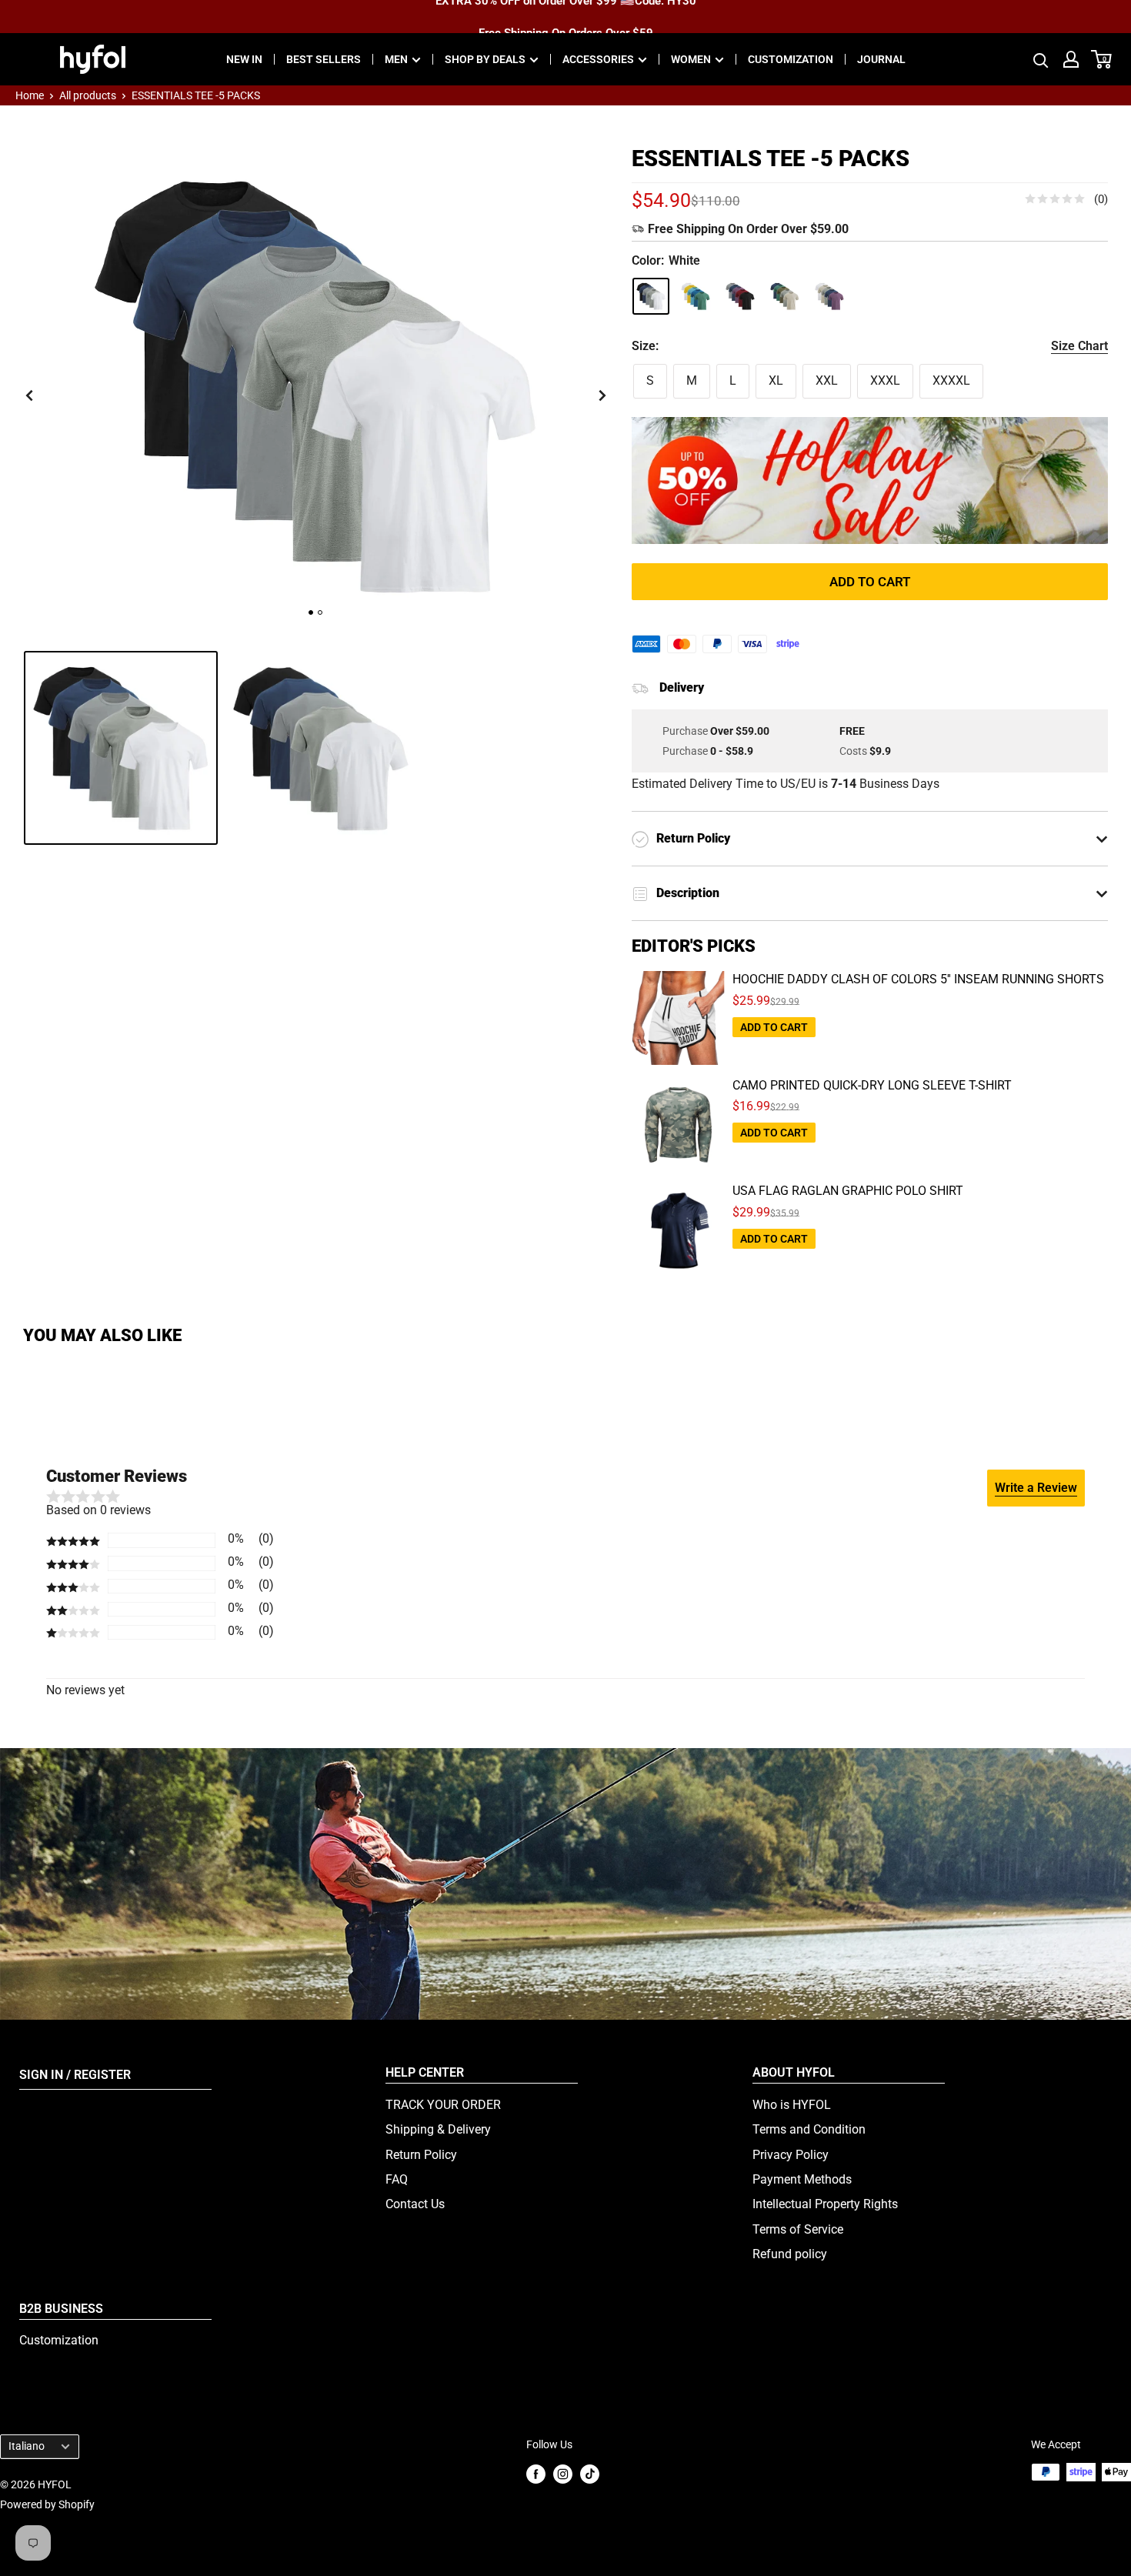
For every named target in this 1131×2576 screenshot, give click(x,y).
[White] (651, 296)
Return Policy (421, 2155)
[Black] (740, 296)
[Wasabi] (696, 296)
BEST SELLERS (324, 59)
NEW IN (244, 59)
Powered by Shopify (47, 2504)
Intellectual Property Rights (825, 2204)
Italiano (27, 2446)
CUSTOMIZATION (791, 59)
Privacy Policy (791, 2155)
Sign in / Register (75, 2075)
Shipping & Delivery (438, 2129)
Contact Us (415, 2204)
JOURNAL (881, 59)
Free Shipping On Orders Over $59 (566, 16)
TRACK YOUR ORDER (443, 2105)
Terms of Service (798, 2229)
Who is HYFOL (792, 2105)
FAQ (397, 2179)
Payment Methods (802, 2179)
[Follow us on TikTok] (590, 2473)
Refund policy (790, 2254)
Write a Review (1036, 1488)
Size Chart (1079, 346)
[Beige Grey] (785, 296)
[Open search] (1041, 59)
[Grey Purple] (829, 296)
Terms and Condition (809, 2129)
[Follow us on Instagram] (563, 2473)
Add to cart (870, 582)
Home (30, 95)
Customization (59, 2340)
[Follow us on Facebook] (536, 2473)
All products (88, 95)
